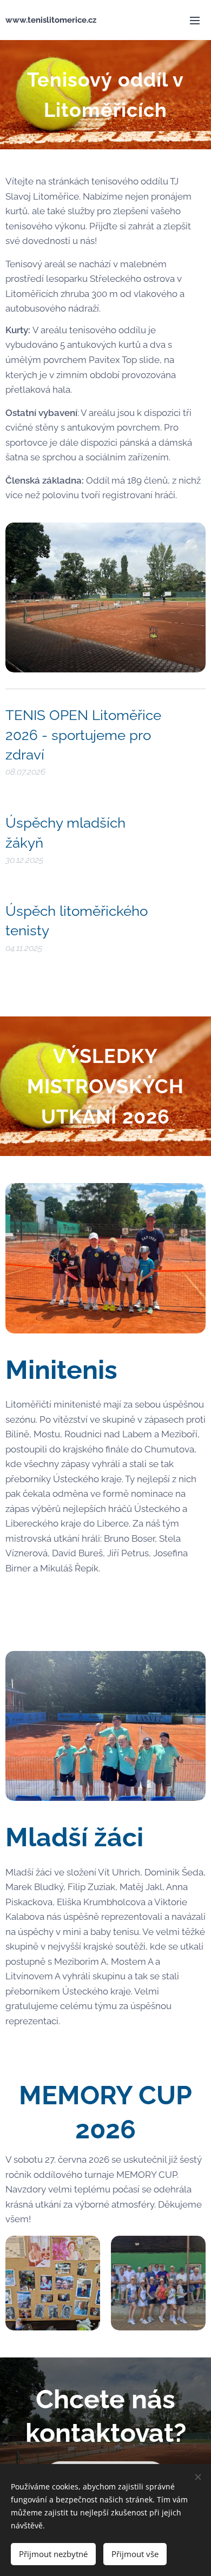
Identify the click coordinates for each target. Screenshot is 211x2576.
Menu (195, 20)
